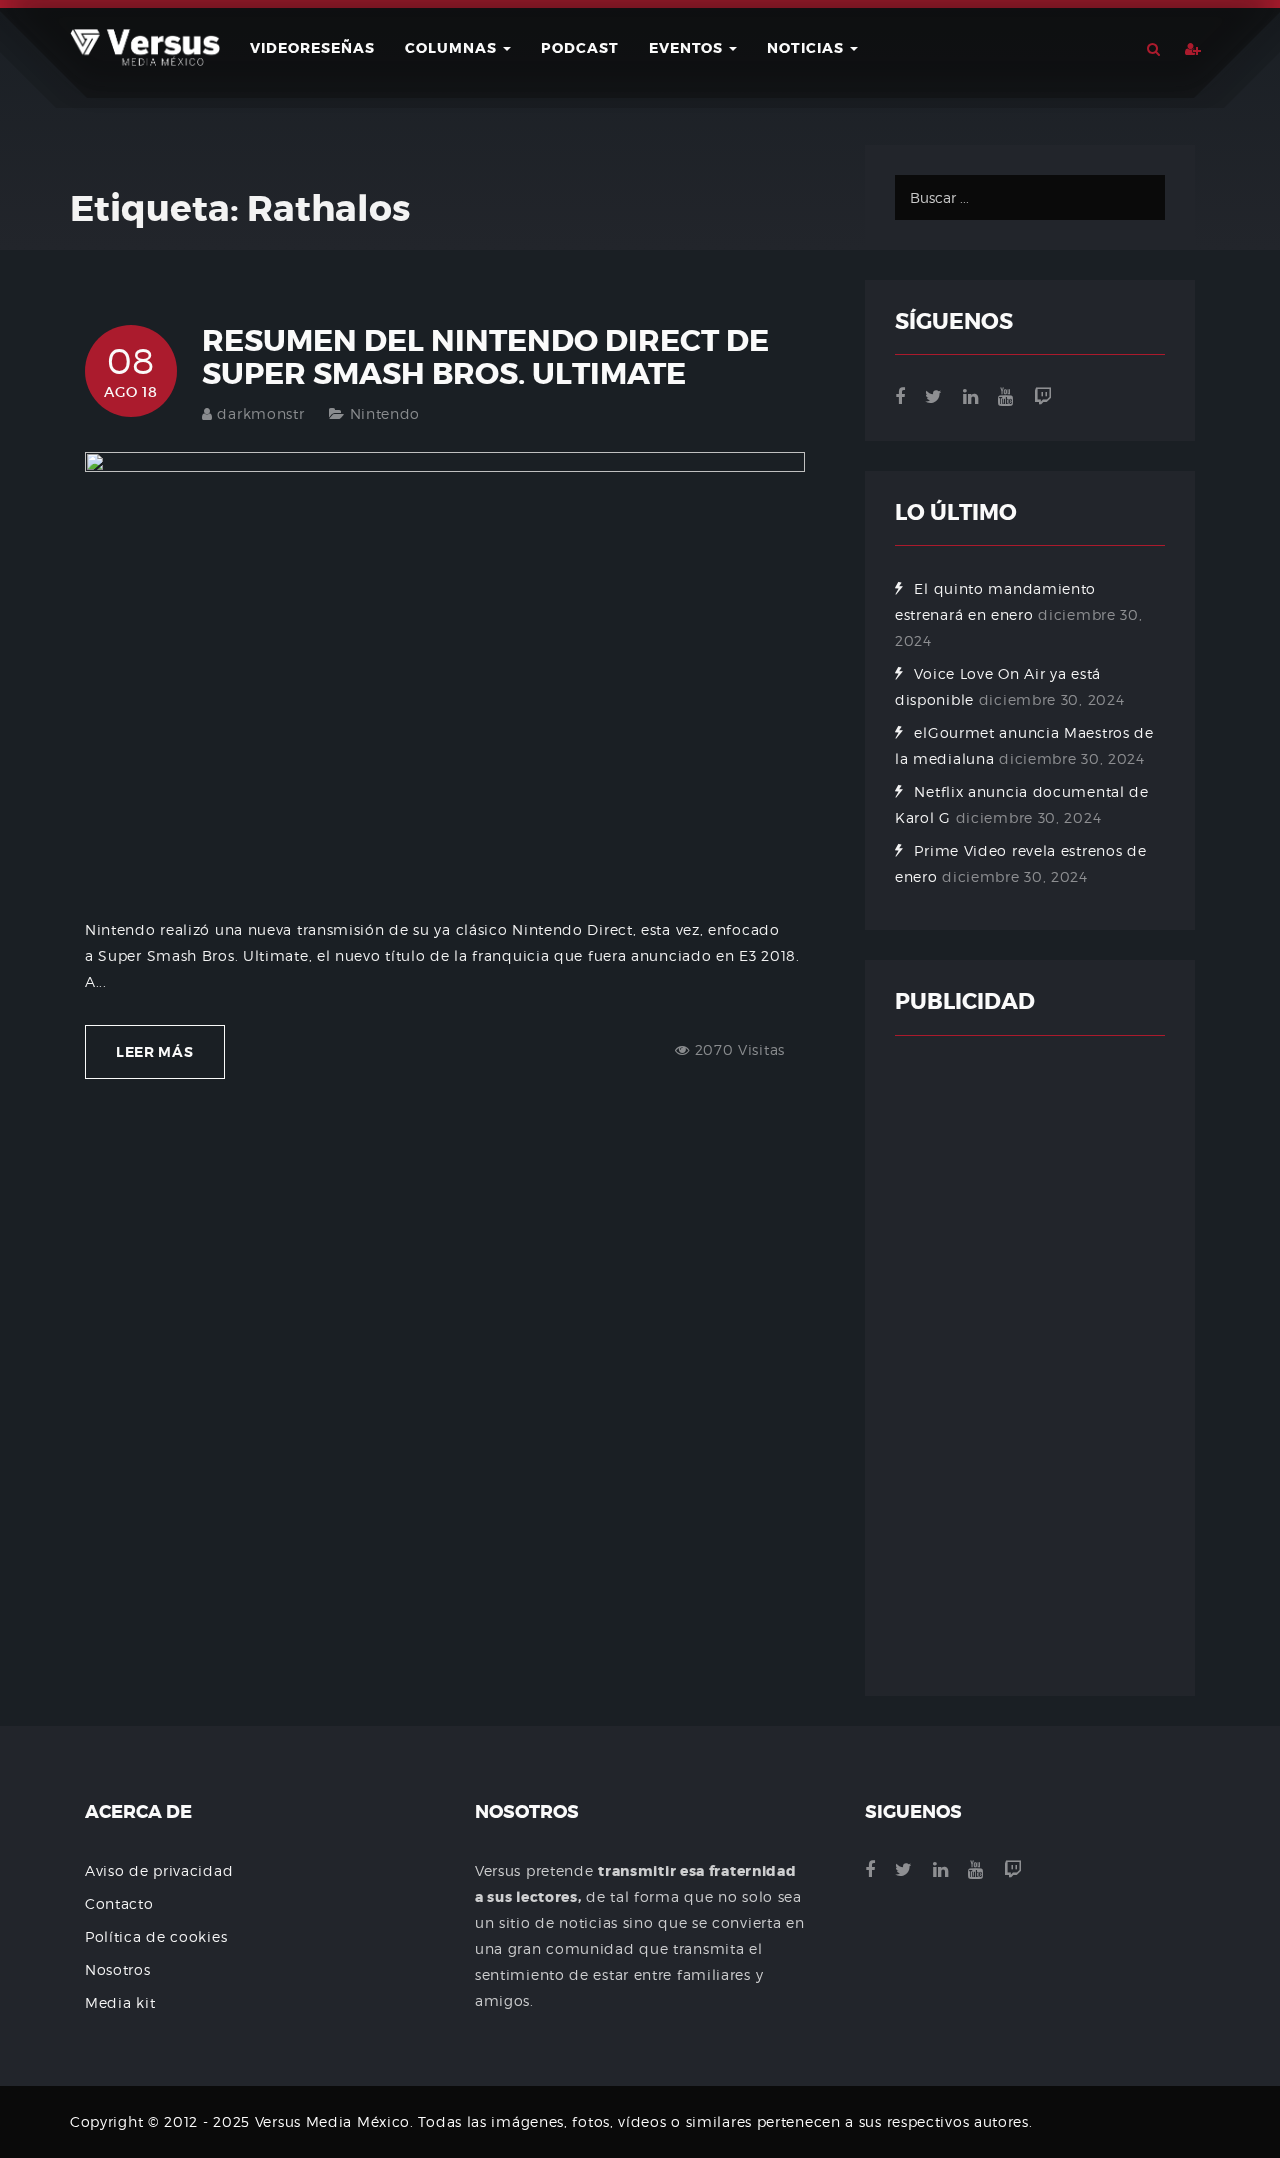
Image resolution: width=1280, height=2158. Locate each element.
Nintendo (385, 413)
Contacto (119, 1903)
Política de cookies (156, 1936)
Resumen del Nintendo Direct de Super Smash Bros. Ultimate (485, 357)
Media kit (120, 2002)
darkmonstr (260, 413)
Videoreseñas (312, 48)
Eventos (688, 48)
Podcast (580, 48)
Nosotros (118, 1969)
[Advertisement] (1030, 1366)
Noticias (807, 48)
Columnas (453, 48)
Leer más (155, 1052)
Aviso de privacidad (159, 1870)
